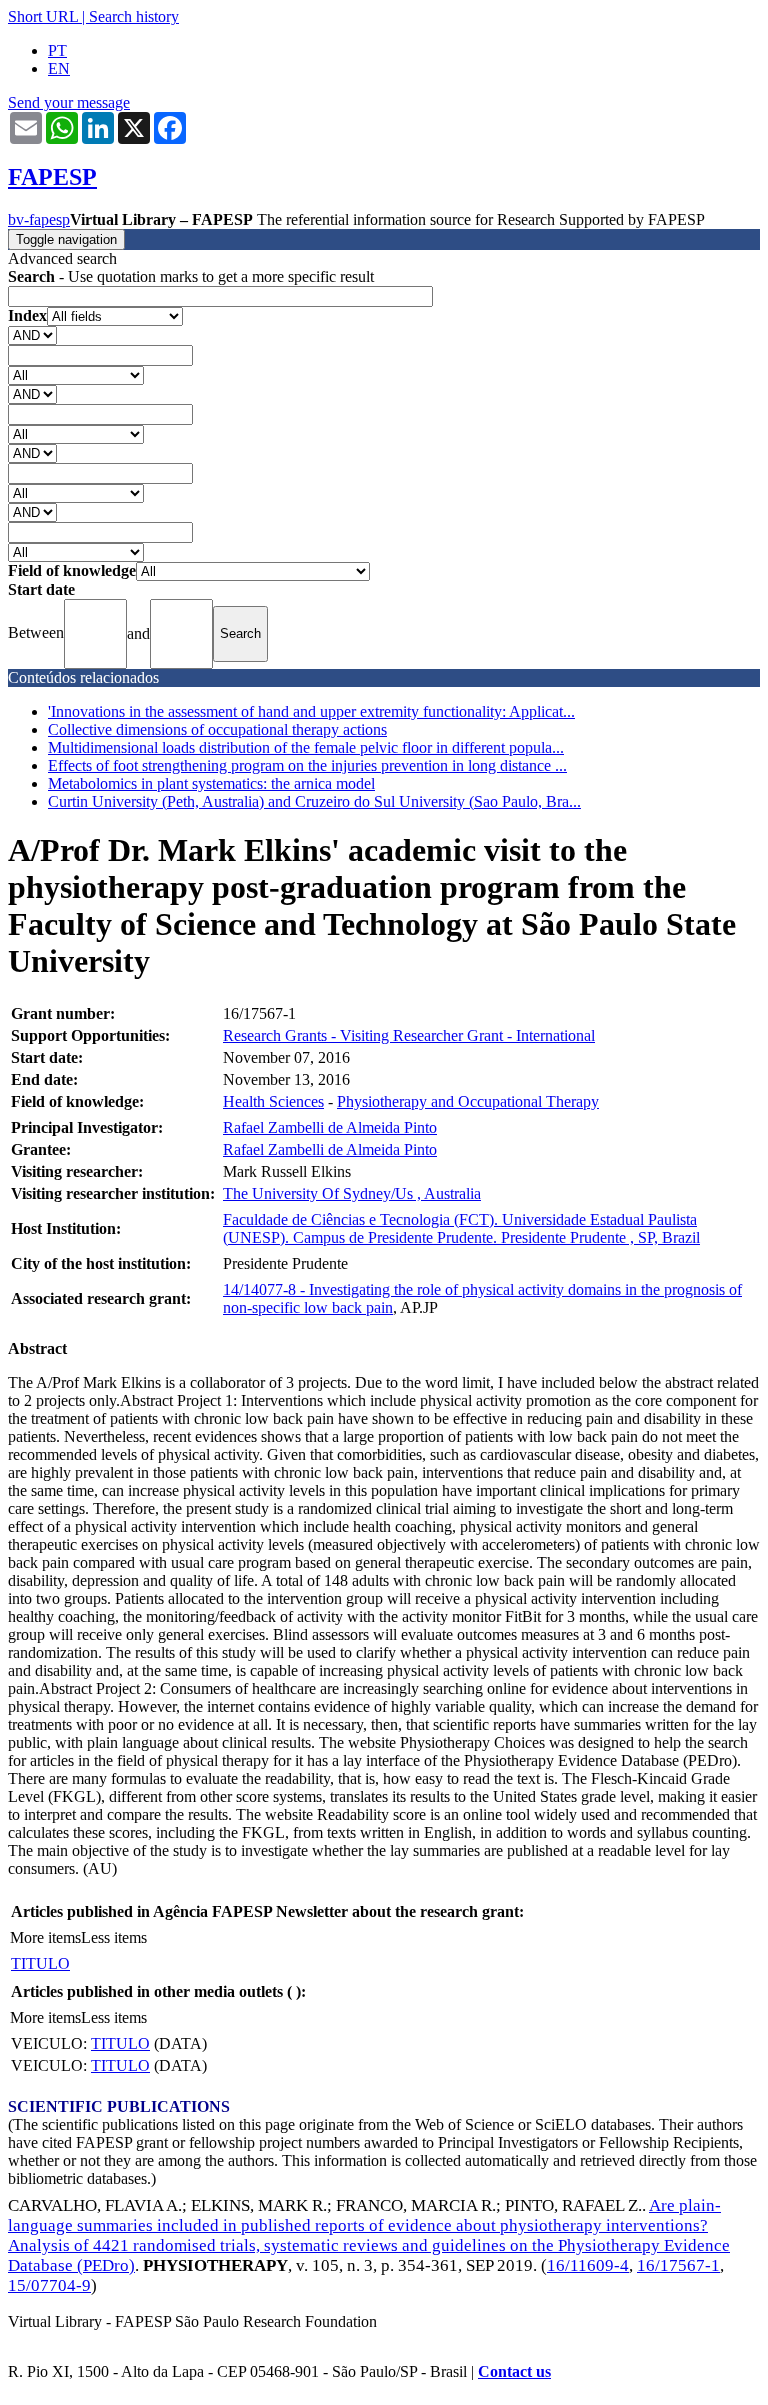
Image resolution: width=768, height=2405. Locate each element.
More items (45, 1937)
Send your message (69, 102)
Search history (134, 16)
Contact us (514, 2371)
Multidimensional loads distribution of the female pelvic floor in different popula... (306, 747)
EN (59, 68)
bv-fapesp (39, 219)
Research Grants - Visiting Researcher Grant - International (409, 1035)
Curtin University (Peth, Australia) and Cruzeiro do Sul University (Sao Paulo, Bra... (314, 801)
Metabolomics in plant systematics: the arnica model (211, 783)
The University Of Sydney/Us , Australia (352, 1193)
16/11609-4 (588, 2265)
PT (57, 50)
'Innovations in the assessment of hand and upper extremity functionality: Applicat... (311, 711)
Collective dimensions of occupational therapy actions (217, 729)
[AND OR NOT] (32, 334)
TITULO (40, 1963)
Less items (114, 1937)
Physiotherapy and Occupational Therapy (468, 1101)
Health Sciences (273, 1101)
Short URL (43, 16)
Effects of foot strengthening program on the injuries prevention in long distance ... (307, 765)
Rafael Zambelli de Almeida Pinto (330, 1127)
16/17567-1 (678, 2265)
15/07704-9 (49, 2285)
